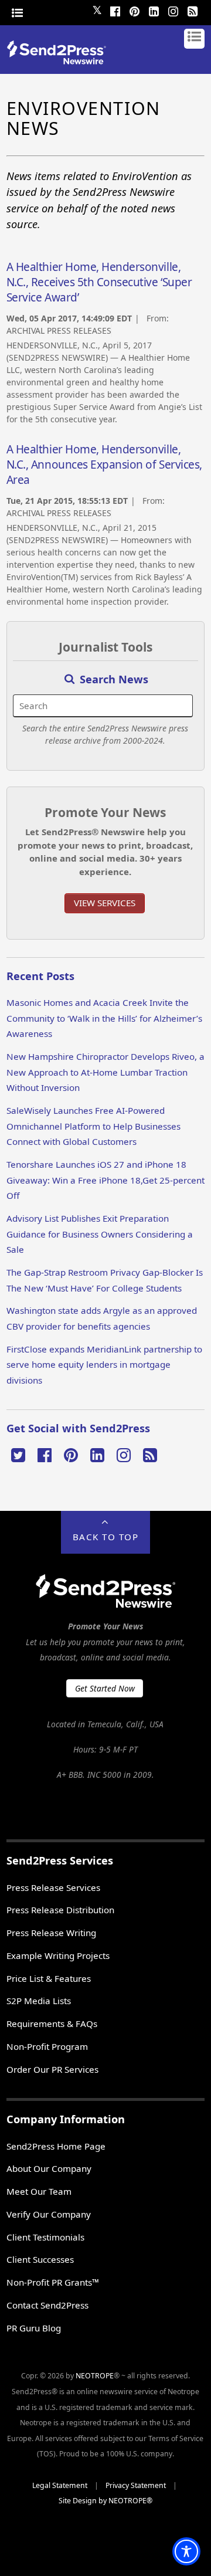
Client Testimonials (45, 2237)
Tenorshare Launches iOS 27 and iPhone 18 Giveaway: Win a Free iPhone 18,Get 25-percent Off (105, 1180)
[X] (18, 1454)
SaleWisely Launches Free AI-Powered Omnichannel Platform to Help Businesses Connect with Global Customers (93, 1126)
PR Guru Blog (34, 2328)
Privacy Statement (136, 2485)
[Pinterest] (134, 10)
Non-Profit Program (47, 2046)
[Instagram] (173, 10)
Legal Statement (60, 2485)
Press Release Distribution (60, 1910)
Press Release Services (53, 1887)
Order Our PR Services (52, 2069)
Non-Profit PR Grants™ (53, 2282)
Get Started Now (105, 1688)
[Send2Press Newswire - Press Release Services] (61, 61)
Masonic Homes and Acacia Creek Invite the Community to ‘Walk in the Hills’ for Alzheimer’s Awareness (104, 1018)
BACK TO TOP (106, 1537)
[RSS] (192, 10)
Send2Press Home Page (56, 2146)
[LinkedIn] (154, 10)
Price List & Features (49, 1978)
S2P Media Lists (39, 2001)
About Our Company (49, 2168)
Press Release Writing (51, 1933)
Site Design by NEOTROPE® (105, 2501)
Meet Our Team (39, 2191)
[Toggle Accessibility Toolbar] (186, 2551)
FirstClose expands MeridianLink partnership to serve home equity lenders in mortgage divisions (104, 1365)
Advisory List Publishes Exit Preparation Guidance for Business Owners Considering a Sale (100, 1234)
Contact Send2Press (47, 2305)
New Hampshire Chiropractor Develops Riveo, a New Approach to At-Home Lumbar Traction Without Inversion (105, 1072)
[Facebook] (115, 10)
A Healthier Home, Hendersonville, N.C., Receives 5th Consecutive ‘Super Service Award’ (99, 282)
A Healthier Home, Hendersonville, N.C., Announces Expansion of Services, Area (104, 465)
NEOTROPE (95, 2376)
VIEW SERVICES (105, 903)
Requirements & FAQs (52, 2023)
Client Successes (40, 2259)
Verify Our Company (49, 2214)
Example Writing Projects (58, 1955)
